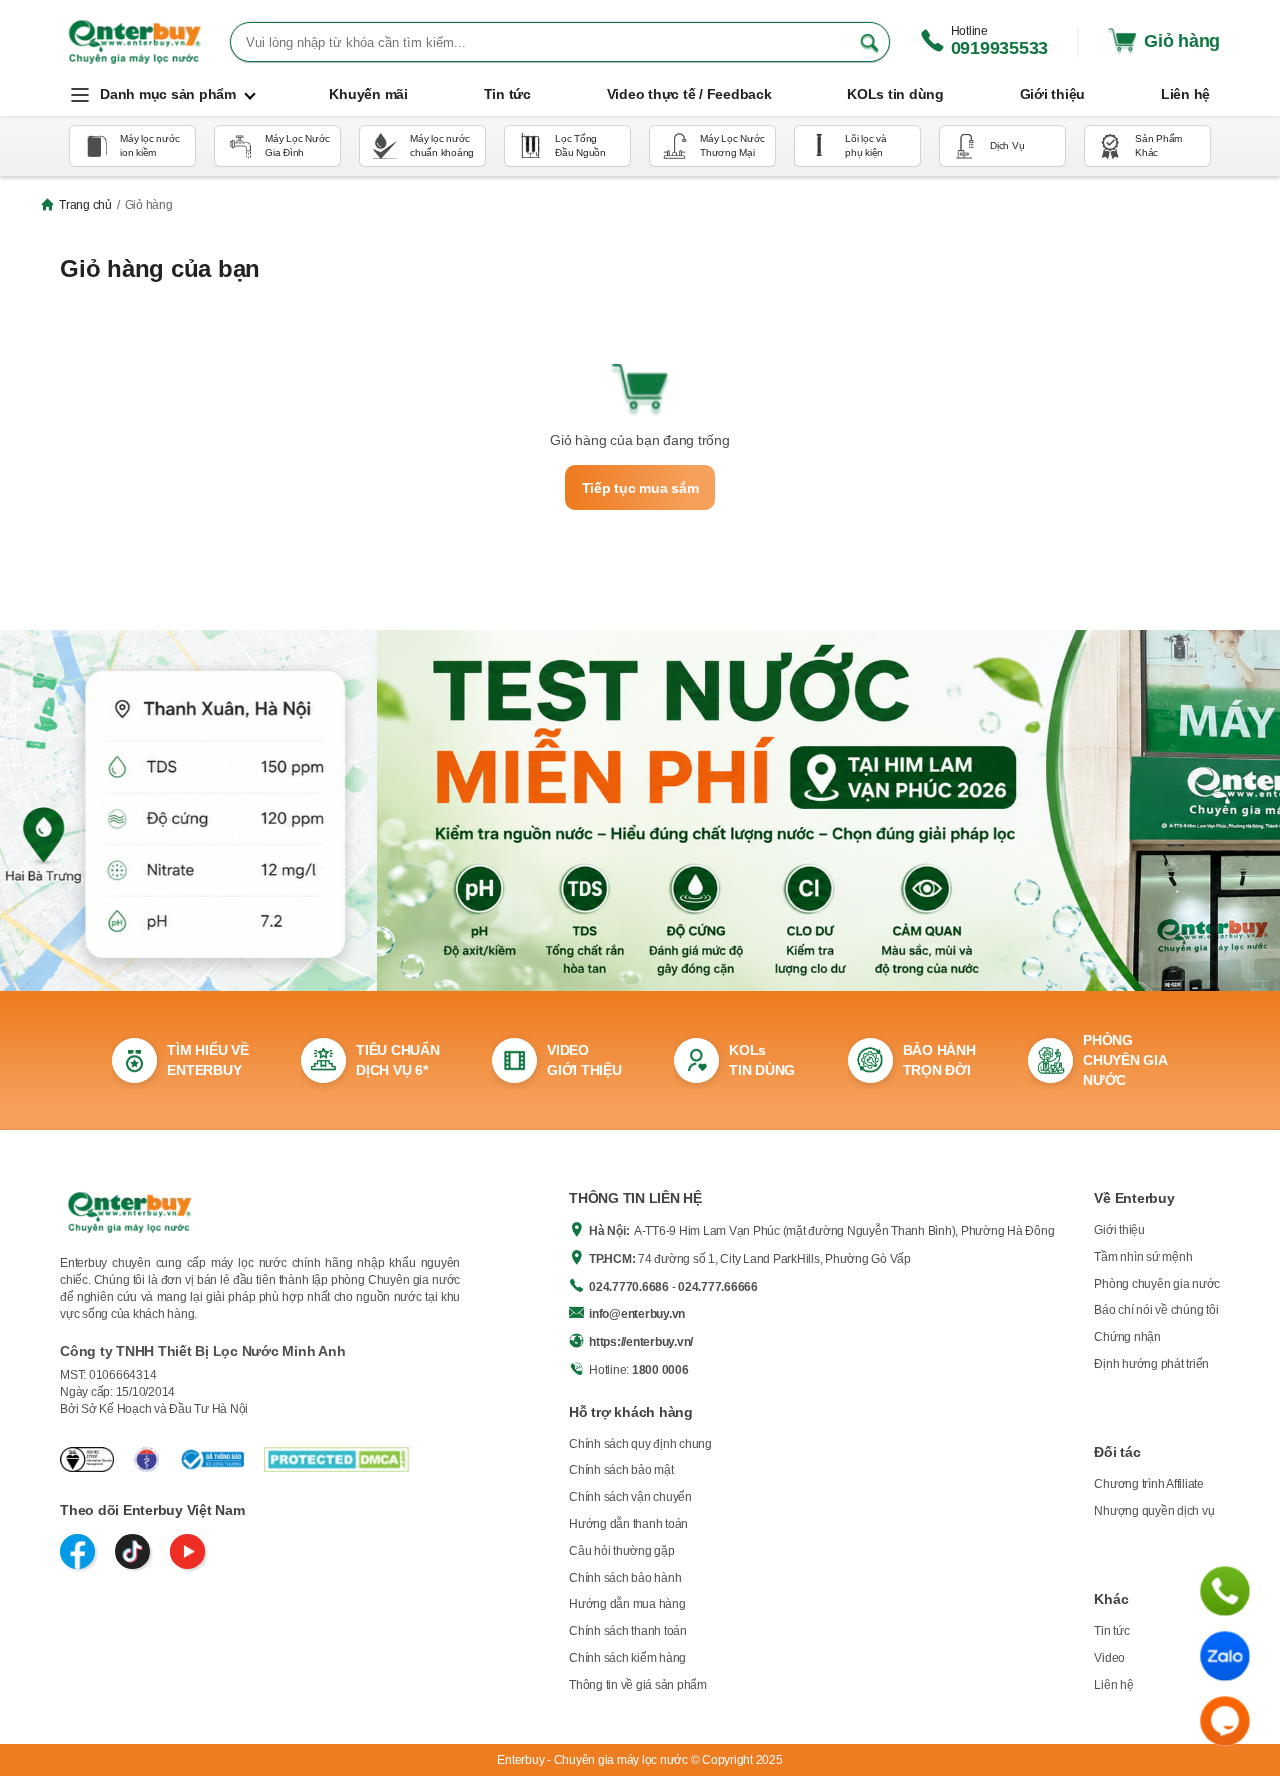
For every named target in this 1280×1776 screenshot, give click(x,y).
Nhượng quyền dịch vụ (1154, 1511)
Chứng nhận (1127, 1337)
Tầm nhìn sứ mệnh (1143, 1257)
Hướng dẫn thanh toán (628, 1524)
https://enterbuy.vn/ (641, 1342)
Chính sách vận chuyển (630, 1497)
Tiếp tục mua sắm (640, 488)
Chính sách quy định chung (640, 1444)
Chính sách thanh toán (628, 1631)
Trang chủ (85, 205)
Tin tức (1111, 1631)
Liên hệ (1113, 1685)
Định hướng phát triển (1151, 1364)
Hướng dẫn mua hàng (627, 1604)
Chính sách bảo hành (625, 1578)
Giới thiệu (1119, 1230)
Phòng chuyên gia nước (1157, 1284)
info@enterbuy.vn (637, 1314)
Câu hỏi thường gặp (622, 1551)
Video (1109, 1658)
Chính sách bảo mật (621, 1470)
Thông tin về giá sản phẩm (638, 1685)
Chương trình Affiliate (1149, 1484)
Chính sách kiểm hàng (627, 1658)
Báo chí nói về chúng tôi (1156, 1310)
